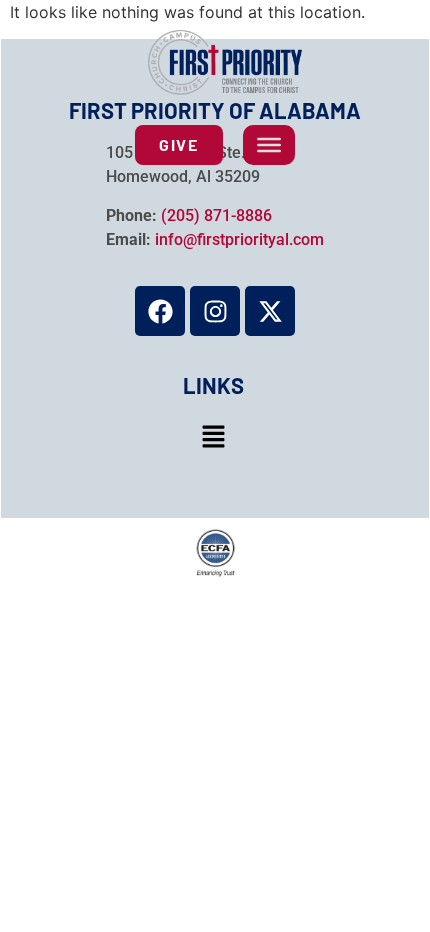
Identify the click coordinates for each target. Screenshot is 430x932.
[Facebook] (160, 311)
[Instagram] (215, 311)
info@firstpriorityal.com (239, 239)
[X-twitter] (270, 311)
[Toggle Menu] (269, 145)
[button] (213, 437)
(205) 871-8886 (216, 215)
